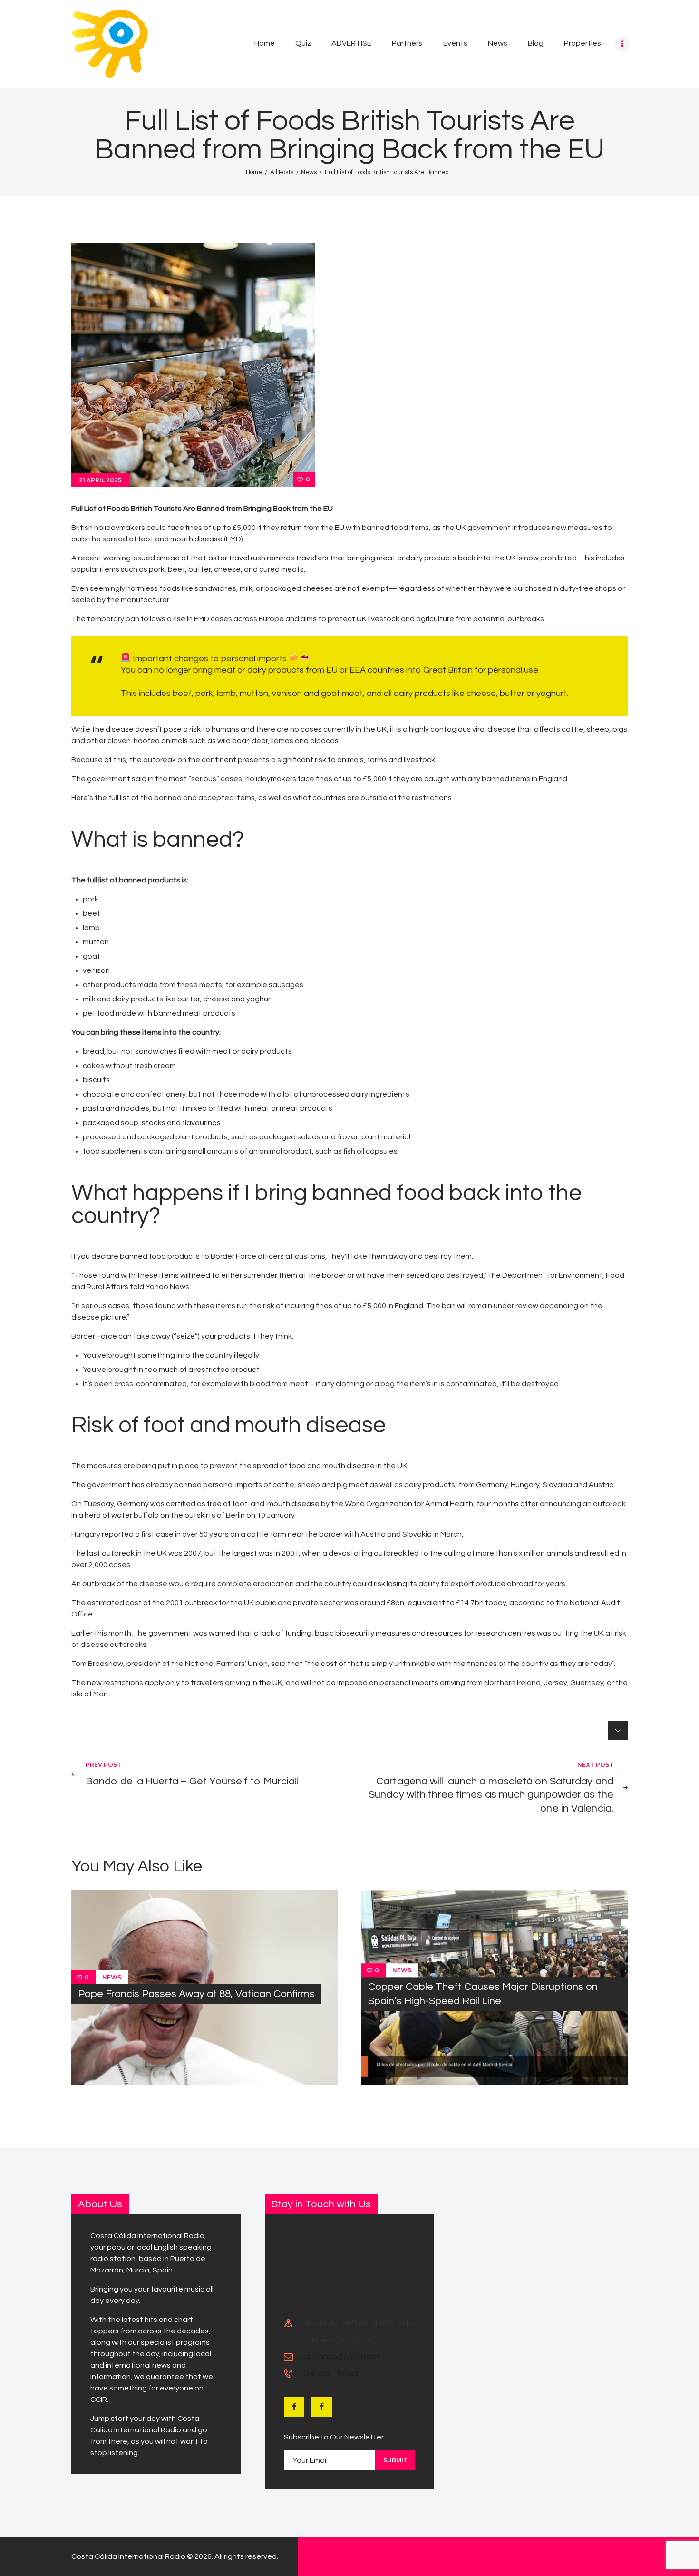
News (309, 172)
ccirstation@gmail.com (339, 2357)
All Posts (282, 172)
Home (254, 172)
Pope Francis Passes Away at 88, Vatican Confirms (196, 1994)
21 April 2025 (100, 480)
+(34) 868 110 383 (329, 2373)
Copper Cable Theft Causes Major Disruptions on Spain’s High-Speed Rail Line (483, 1994)
